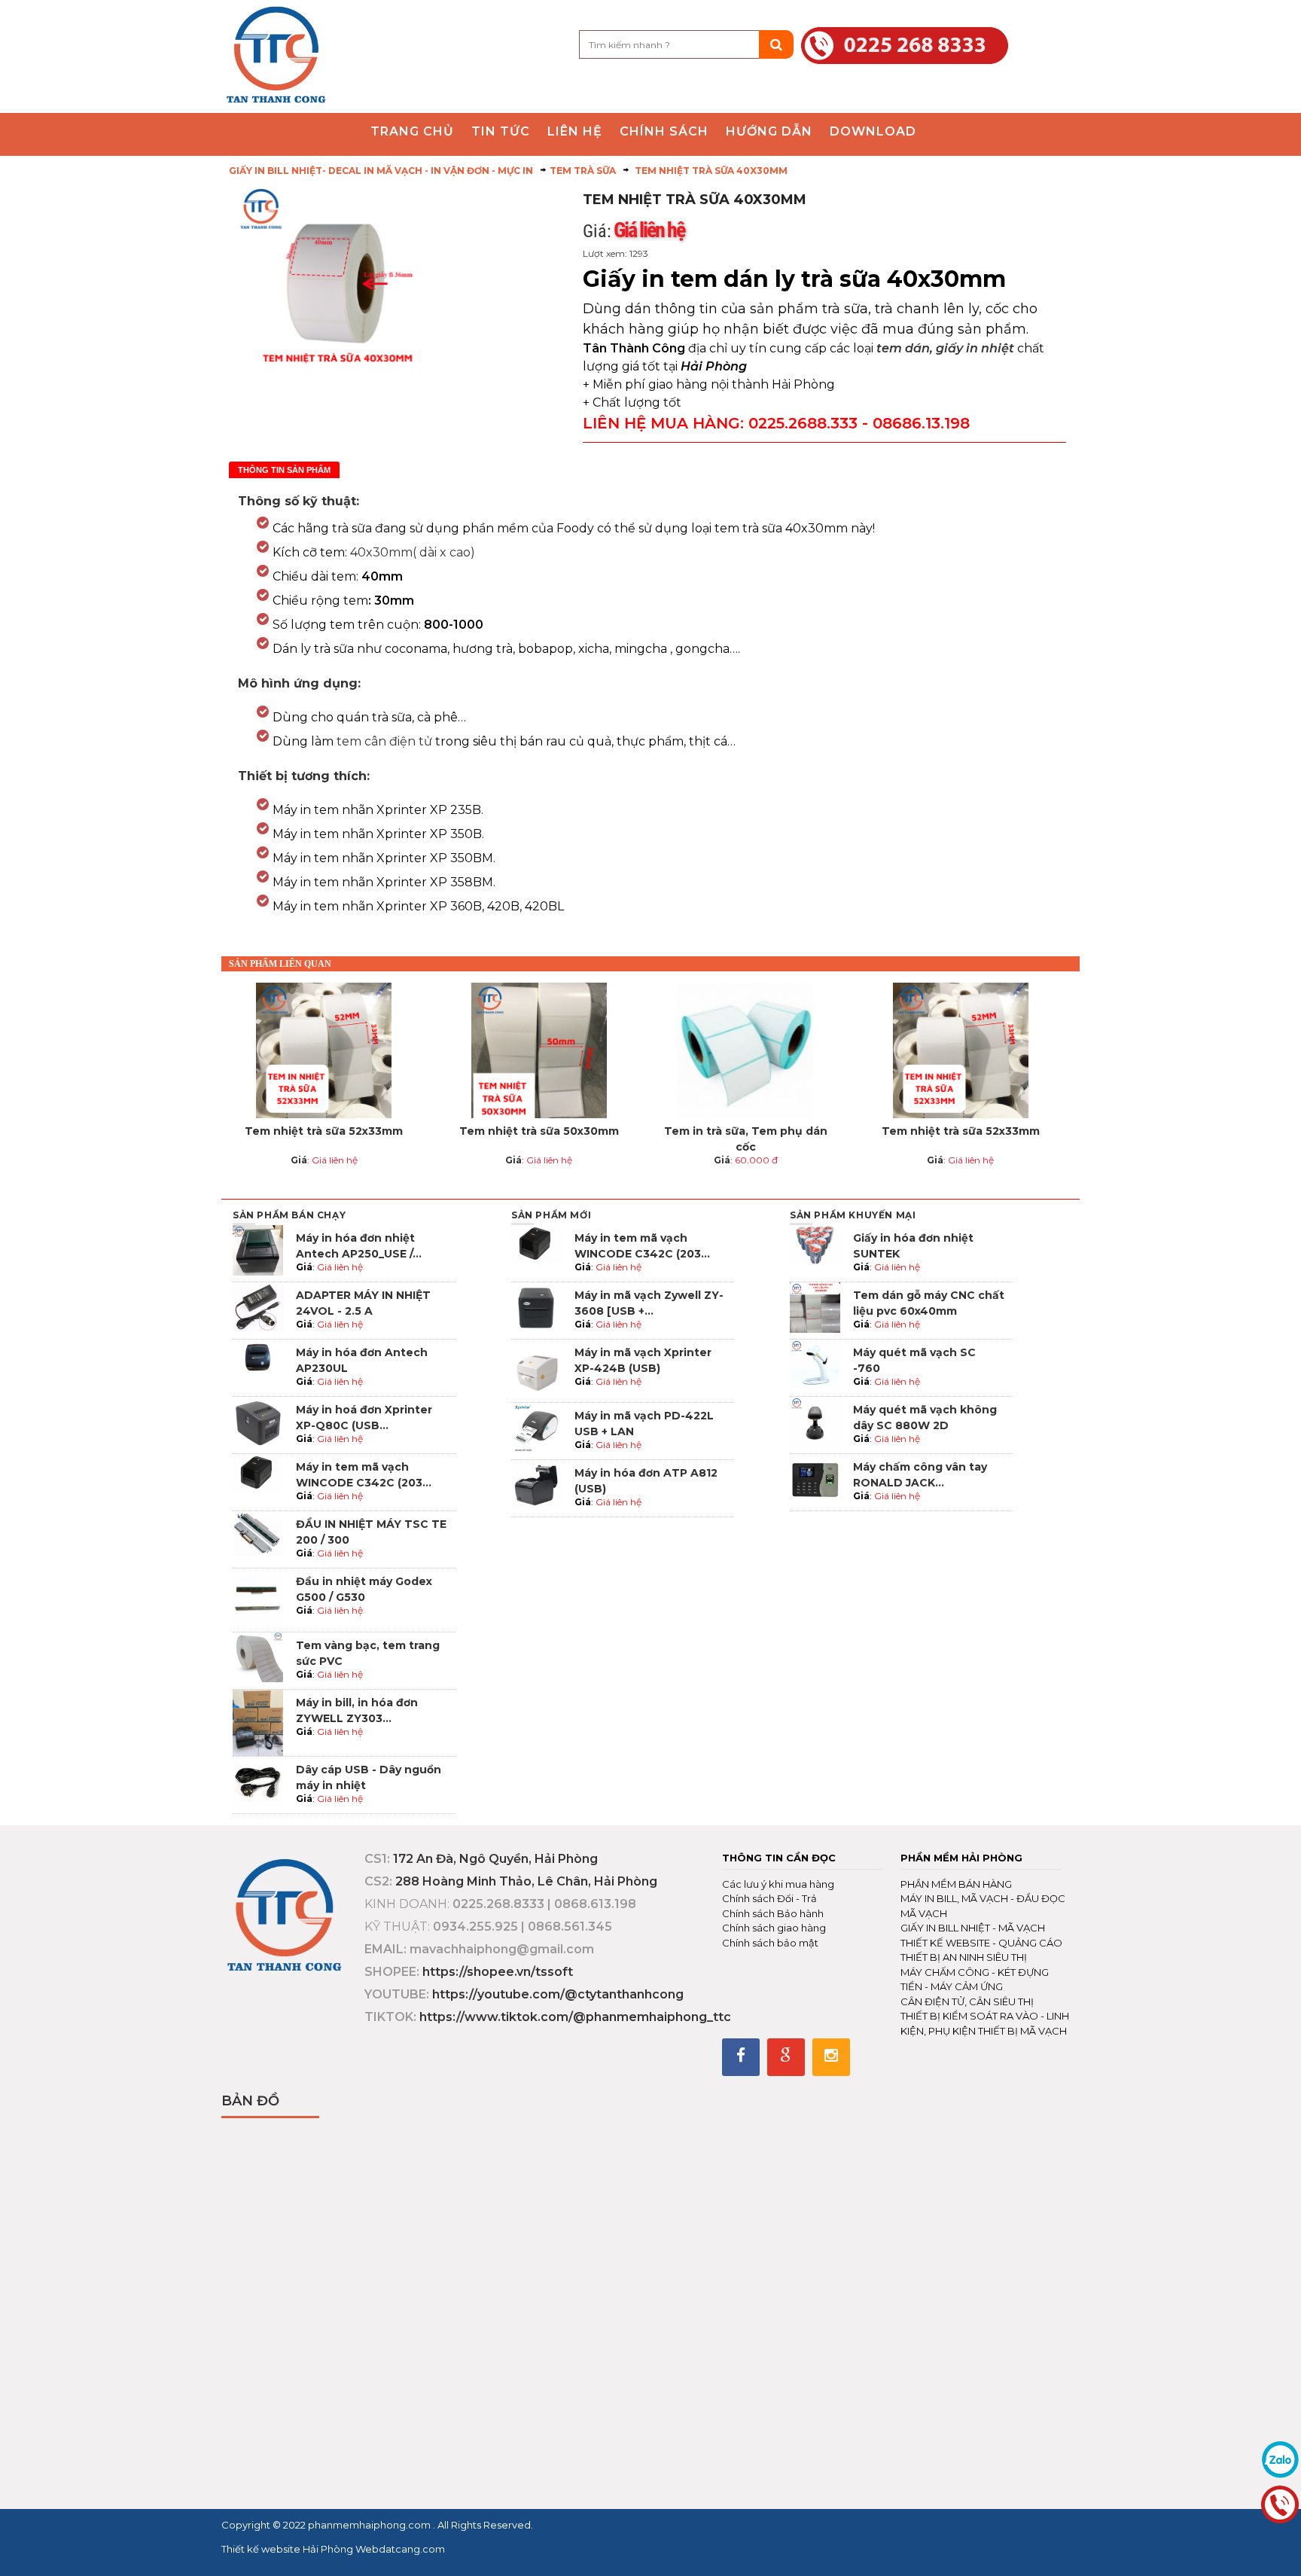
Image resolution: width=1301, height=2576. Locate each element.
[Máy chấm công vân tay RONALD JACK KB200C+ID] (815, 1479)
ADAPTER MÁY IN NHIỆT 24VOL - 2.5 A (363, 1303)
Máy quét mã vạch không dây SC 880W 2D (925, 1418)
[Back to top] (1285, 2549)
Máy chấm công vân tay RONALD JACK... (920, 1475)
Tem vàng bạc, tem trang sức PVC (368, 1653)
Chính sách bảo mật (770, 1943)
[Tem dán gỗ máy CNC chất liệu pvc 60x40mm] (815, 1307)
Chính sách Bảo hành (773, 1913)
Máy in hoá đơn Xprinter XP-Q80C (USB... (364, 1418)
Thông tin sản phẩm (284, 470)
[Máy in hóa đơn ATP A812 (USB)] (536, 1485)
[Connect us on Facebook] (741, 2057)
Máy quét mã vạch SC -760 (914, 1360)
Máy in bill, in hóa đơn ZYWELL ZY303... (357, 1710)
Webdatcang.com (399, 2549)
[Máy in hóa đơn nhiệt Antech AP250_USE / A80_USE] (258, 1250)
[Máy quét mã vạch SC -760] (815, 1364)
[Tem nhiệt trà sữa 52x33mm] (324, 1050)
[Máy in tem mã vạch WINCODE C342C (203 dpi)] (258, 1472)
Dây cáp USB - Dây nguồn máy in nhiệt (369, 1777)
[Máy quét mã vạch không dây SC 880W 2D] (815, 1421)
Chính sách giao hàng (774, 1928)
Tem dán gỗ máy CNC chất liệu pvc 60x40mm (929, 1303)
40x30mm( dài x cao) (413, 552)
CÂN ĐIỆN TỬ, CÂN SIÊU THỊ (967, 2001)
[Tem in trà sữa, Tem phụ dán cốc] (745, 1050)
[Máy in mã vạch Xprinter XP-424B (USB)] (536, 1370)
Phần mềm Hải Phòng (961, 1858)
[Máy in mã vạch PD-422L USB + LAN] (536, 1427)
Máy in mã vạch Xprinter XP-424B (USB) (643, 1360)
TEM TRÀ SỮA (583, 171)
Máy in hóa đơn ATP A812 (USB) (646, 1481)
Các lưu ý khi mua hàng (778, 1884)
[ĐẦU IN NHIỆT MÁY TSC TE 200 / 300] (258, 1533)
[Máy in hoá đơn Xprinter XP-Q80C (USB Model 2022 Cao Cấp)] (258, 1421)
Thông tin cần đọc (779, 1858)
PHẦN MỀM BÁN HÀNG (956, 1884)
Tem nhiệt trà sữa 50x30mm (539, 1131)
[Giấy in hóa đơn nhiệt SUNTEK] (815, 1244)
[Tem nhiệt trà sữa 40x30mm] (276, 55)
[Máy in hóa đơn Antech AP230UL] (258, 1364)
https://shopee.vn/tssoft (498, 1972)
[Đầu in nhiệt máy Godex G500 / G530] (258, 1599)
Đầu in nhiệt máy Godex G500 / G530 (364, 1589)
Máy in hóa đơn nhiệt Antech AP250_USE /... (359, 1246)
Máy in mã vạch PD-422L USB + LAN (644, 1424)
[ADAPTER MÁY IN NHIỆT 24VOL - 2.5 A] (258, 1306)
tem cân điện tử (384, 741)
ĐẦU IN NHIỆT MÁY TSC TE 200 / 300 (371, 1532)
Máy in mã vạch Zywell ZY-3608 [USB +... (649, 1303)
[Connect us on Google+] (786, 2057)
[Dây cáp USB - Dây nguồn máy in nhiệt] (258, 1781)
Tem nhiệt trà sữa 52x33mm (324, 1131)
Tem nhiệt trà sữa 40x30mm (710, 171)
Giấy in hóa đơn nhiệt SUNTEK (913, 1246)
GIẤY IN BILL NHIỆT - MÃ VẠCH (973, 1928)
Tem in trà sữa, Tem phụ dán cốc (746, 1139)
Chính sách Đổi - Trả (769, 1898)
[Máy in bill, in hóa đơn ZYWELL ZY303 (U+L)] (258, 1722)
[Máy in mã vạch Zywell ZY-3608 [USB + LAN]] (536, 1307)
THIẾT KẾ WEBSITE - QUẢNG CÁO (981, 1943)
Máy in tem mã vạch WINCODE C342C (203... (364, 1475)
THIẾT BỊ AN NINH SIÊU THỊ (964, 1957)
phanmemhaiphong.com (370, 2525)
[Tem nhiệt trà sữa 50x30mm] (539, 1050)
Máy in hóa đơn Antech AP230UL (362, 1360)
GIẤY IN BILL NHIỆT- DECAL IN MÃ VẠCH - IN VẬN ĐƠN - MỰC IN (381, 171)
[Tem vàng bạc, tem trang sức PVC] (258, 1656)
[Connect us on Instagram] (831, 2057)
